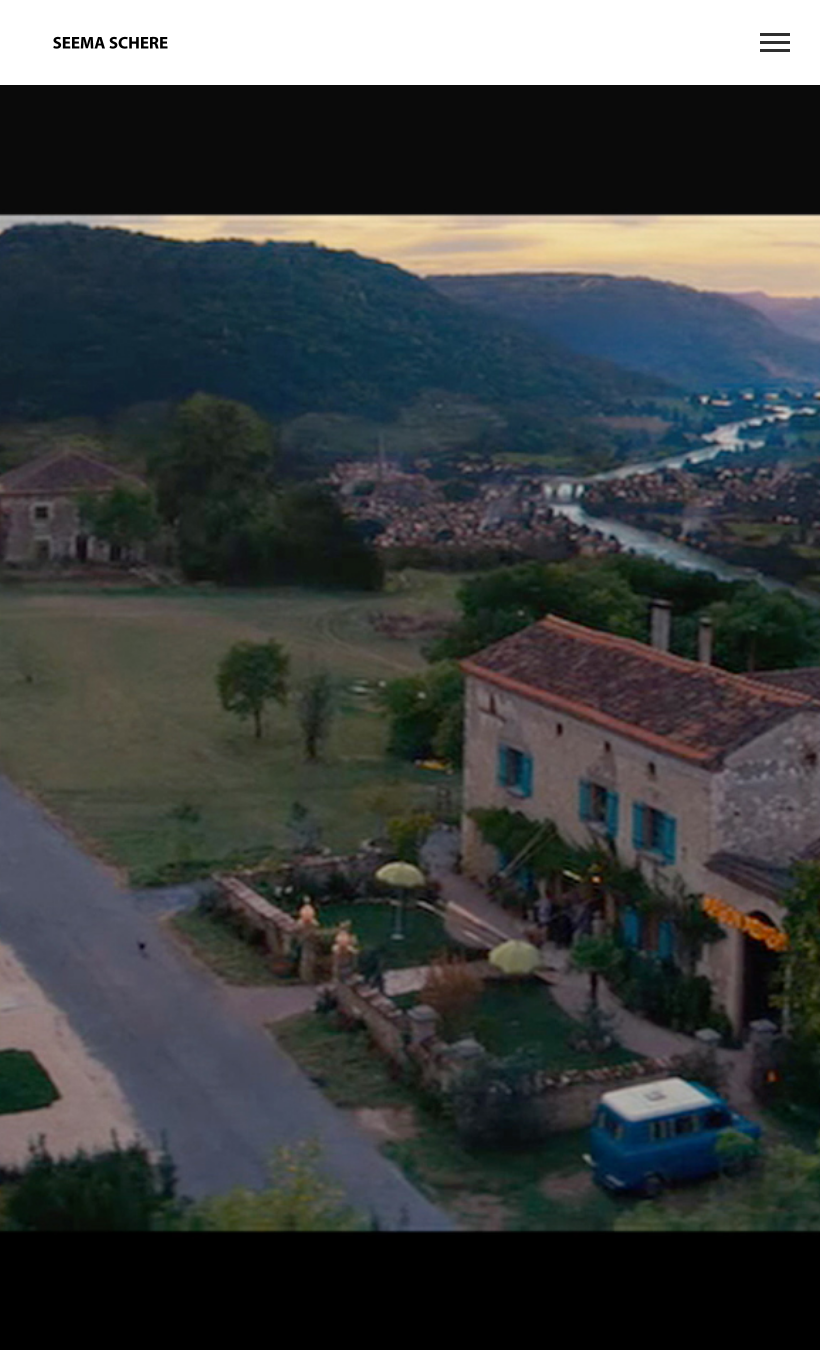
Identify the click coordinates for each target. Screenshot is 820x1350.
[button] (29, 730)
